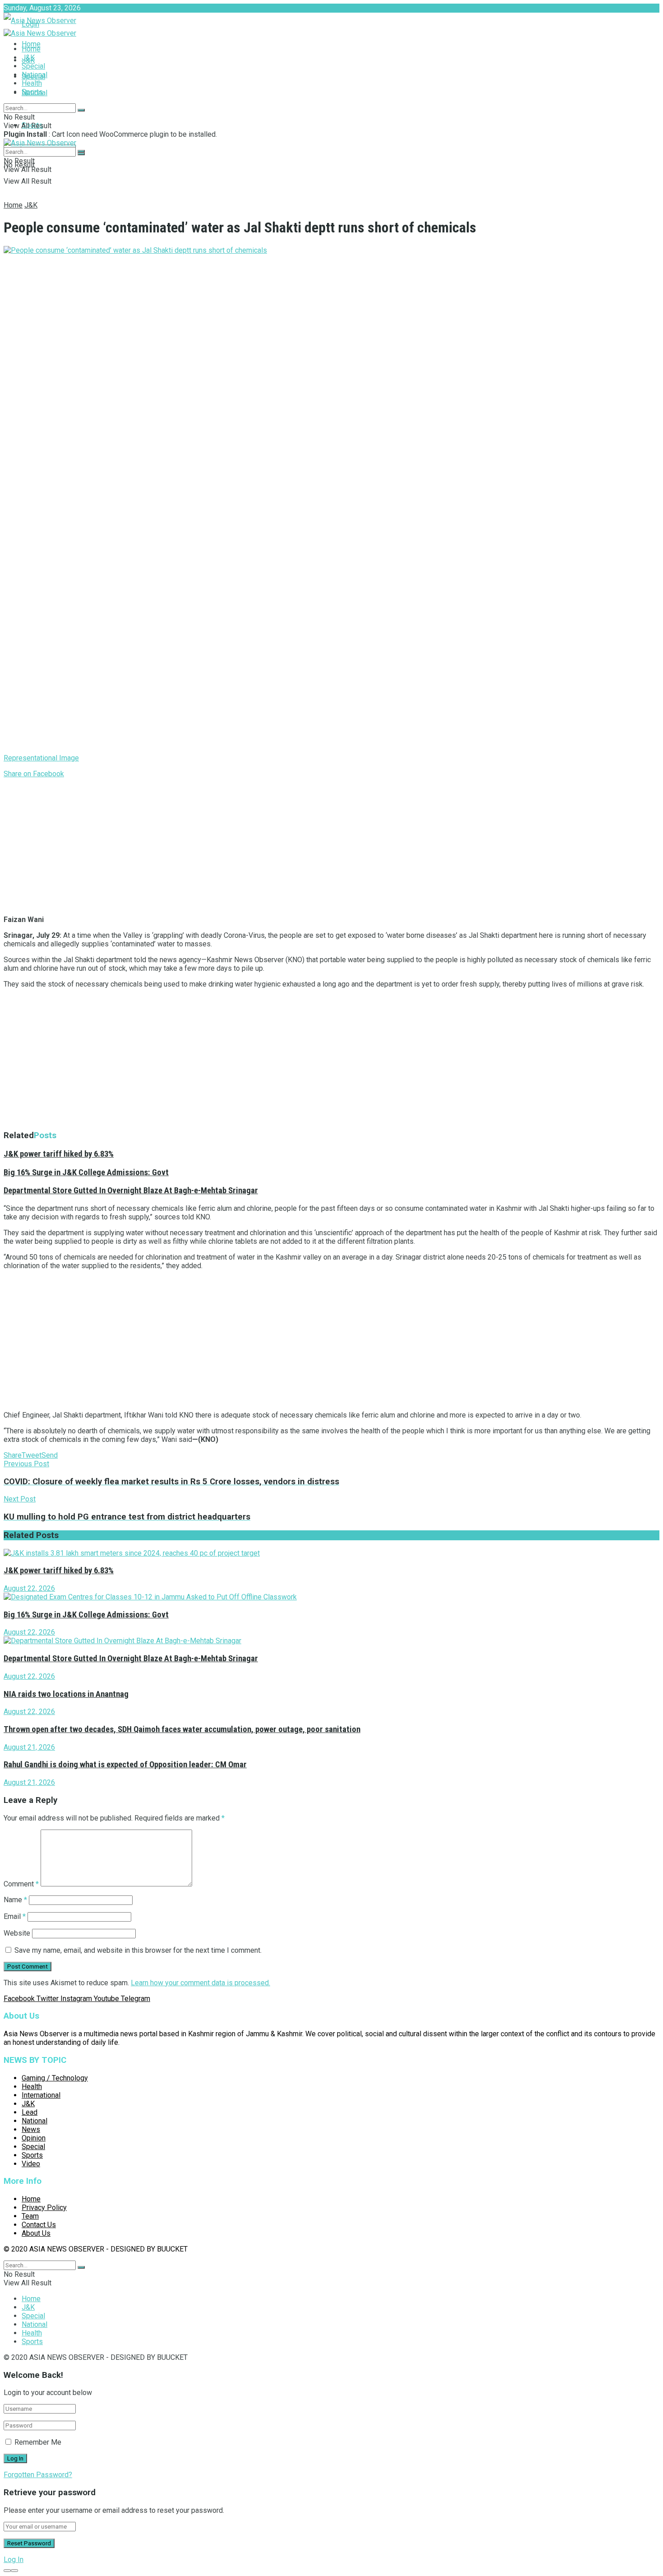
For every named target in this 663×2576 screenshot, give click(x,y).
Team (30, 2216)
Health (32, 83)
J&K (28, 58)
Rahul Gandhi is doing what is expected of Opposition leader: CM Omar (125, 1765)
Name (15, 1900)
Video (31, 2164)
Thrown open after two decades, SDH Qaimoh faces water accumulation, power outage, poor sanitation (182, 1729)
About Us (36, 2233)
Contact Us (39, 2225)
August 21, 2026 (29, 1747)
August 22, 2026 (29, 1588)
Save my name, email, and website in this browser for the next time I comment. (138, 1950)
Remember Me (38, 2442)
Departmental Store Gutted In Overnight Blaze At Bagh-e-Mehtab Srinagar (131, 1191)
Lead (30, 2112)
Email (15, 1916)
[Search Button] (81, 110)
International (41, 2095)
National (35, 75)
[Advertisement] (274, 845)
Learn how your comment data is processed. (200, 1983)
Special (33, 66)
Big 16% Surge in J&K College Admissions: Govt (86, 1172)
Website (17, 1933)
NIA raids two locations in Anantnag (66, 1694)
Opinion (34, 2138)
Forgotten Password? (38, 2475)
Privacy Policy (44, 2208)
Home (31, 44)
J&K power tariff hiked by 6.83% (59, 1154)
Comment (21, 1884)
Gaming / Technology (55, 2078)
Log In (14, 2560)
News (31, 2129)
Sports (32, 92)
